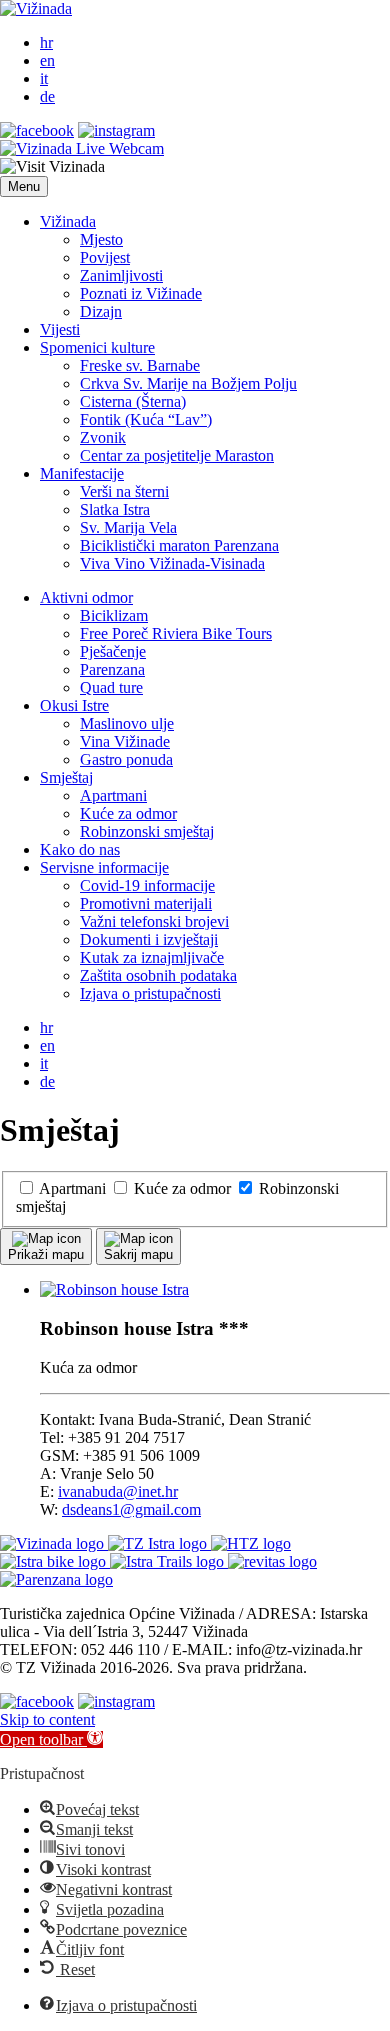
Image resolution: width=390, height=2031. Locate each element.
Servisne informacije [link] (104, 867)
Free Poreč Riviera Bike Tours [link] (176, 633)
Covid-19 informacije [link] (147, 885)
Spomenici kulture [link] (97, 347)
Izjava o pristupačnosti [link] (150, 993)
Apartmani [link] (113, 795)
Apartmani (73, 1188)
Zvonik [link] (103, 437)
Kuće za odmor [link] (128, 813)
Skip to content (47, 1719)
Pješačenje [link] (113, 651)
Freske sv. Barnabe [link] (140, 365)
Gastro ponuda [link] (126, 759)
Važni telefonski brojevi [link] (154, 921)
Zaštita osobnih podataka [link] (158, 975)
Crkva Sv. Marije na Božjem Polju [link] (188, 383)
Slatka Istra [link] (115, 509)
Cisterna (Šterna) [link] (133, 401)
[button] (24, 186)
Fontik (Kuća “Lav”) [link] (146, 419)
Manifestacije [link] (82, 473)
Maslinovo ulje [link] (127, 723)
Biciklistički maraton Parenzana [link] (179, 545)
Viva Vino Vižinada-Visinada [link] (172, 563)
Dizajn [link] (101, 311)
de (47, 96)
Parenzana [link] (112, 669)
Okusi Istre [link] (74, 705)
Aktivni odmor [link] (86, 597)
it (44, 78)
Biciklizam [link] (114, 615)
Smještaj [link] (66, 777)
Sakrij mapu (138, 1254)
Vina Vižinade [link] (125, 741)
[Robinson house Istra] (114, 1289)
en (47, 60)
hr (46, 42)
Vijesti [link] (60, 329)
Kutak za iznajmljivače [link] (152, 957)
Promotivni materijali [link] (146, 903)
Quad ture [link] (111, 687)
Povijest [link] (105, 257)
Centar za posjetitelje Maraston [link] (177, 455)
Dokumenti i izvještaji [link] (149, 939)
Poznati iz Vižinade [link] (141, 293)
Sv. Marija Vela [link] (128, 527)
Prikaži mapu (46, 1254)
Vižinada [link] (68, 221)
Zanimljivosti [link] (121, 275)
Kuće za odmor (182, 1188)
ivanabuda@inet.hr (118, 1491)
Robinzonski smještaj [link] (147, 831)
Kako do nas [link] (80, 849)
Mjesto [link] (101, 239)
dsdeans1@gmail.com (131, 1509)
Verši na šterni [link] (124, 491)
